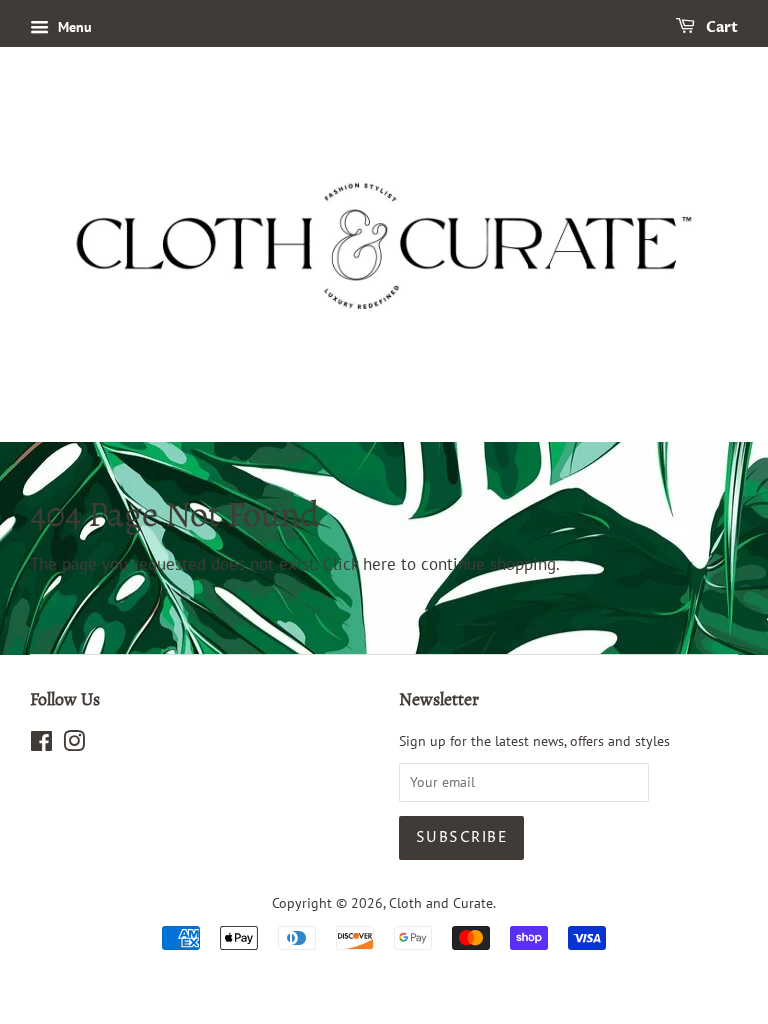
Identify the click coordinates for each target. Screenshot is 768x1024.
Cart (720, 27)
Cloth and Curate (441, 902)
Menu (73, 27)
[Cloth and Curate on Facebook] (41, 744)
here (379, 564)
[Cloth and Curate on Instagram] (74, 744)
